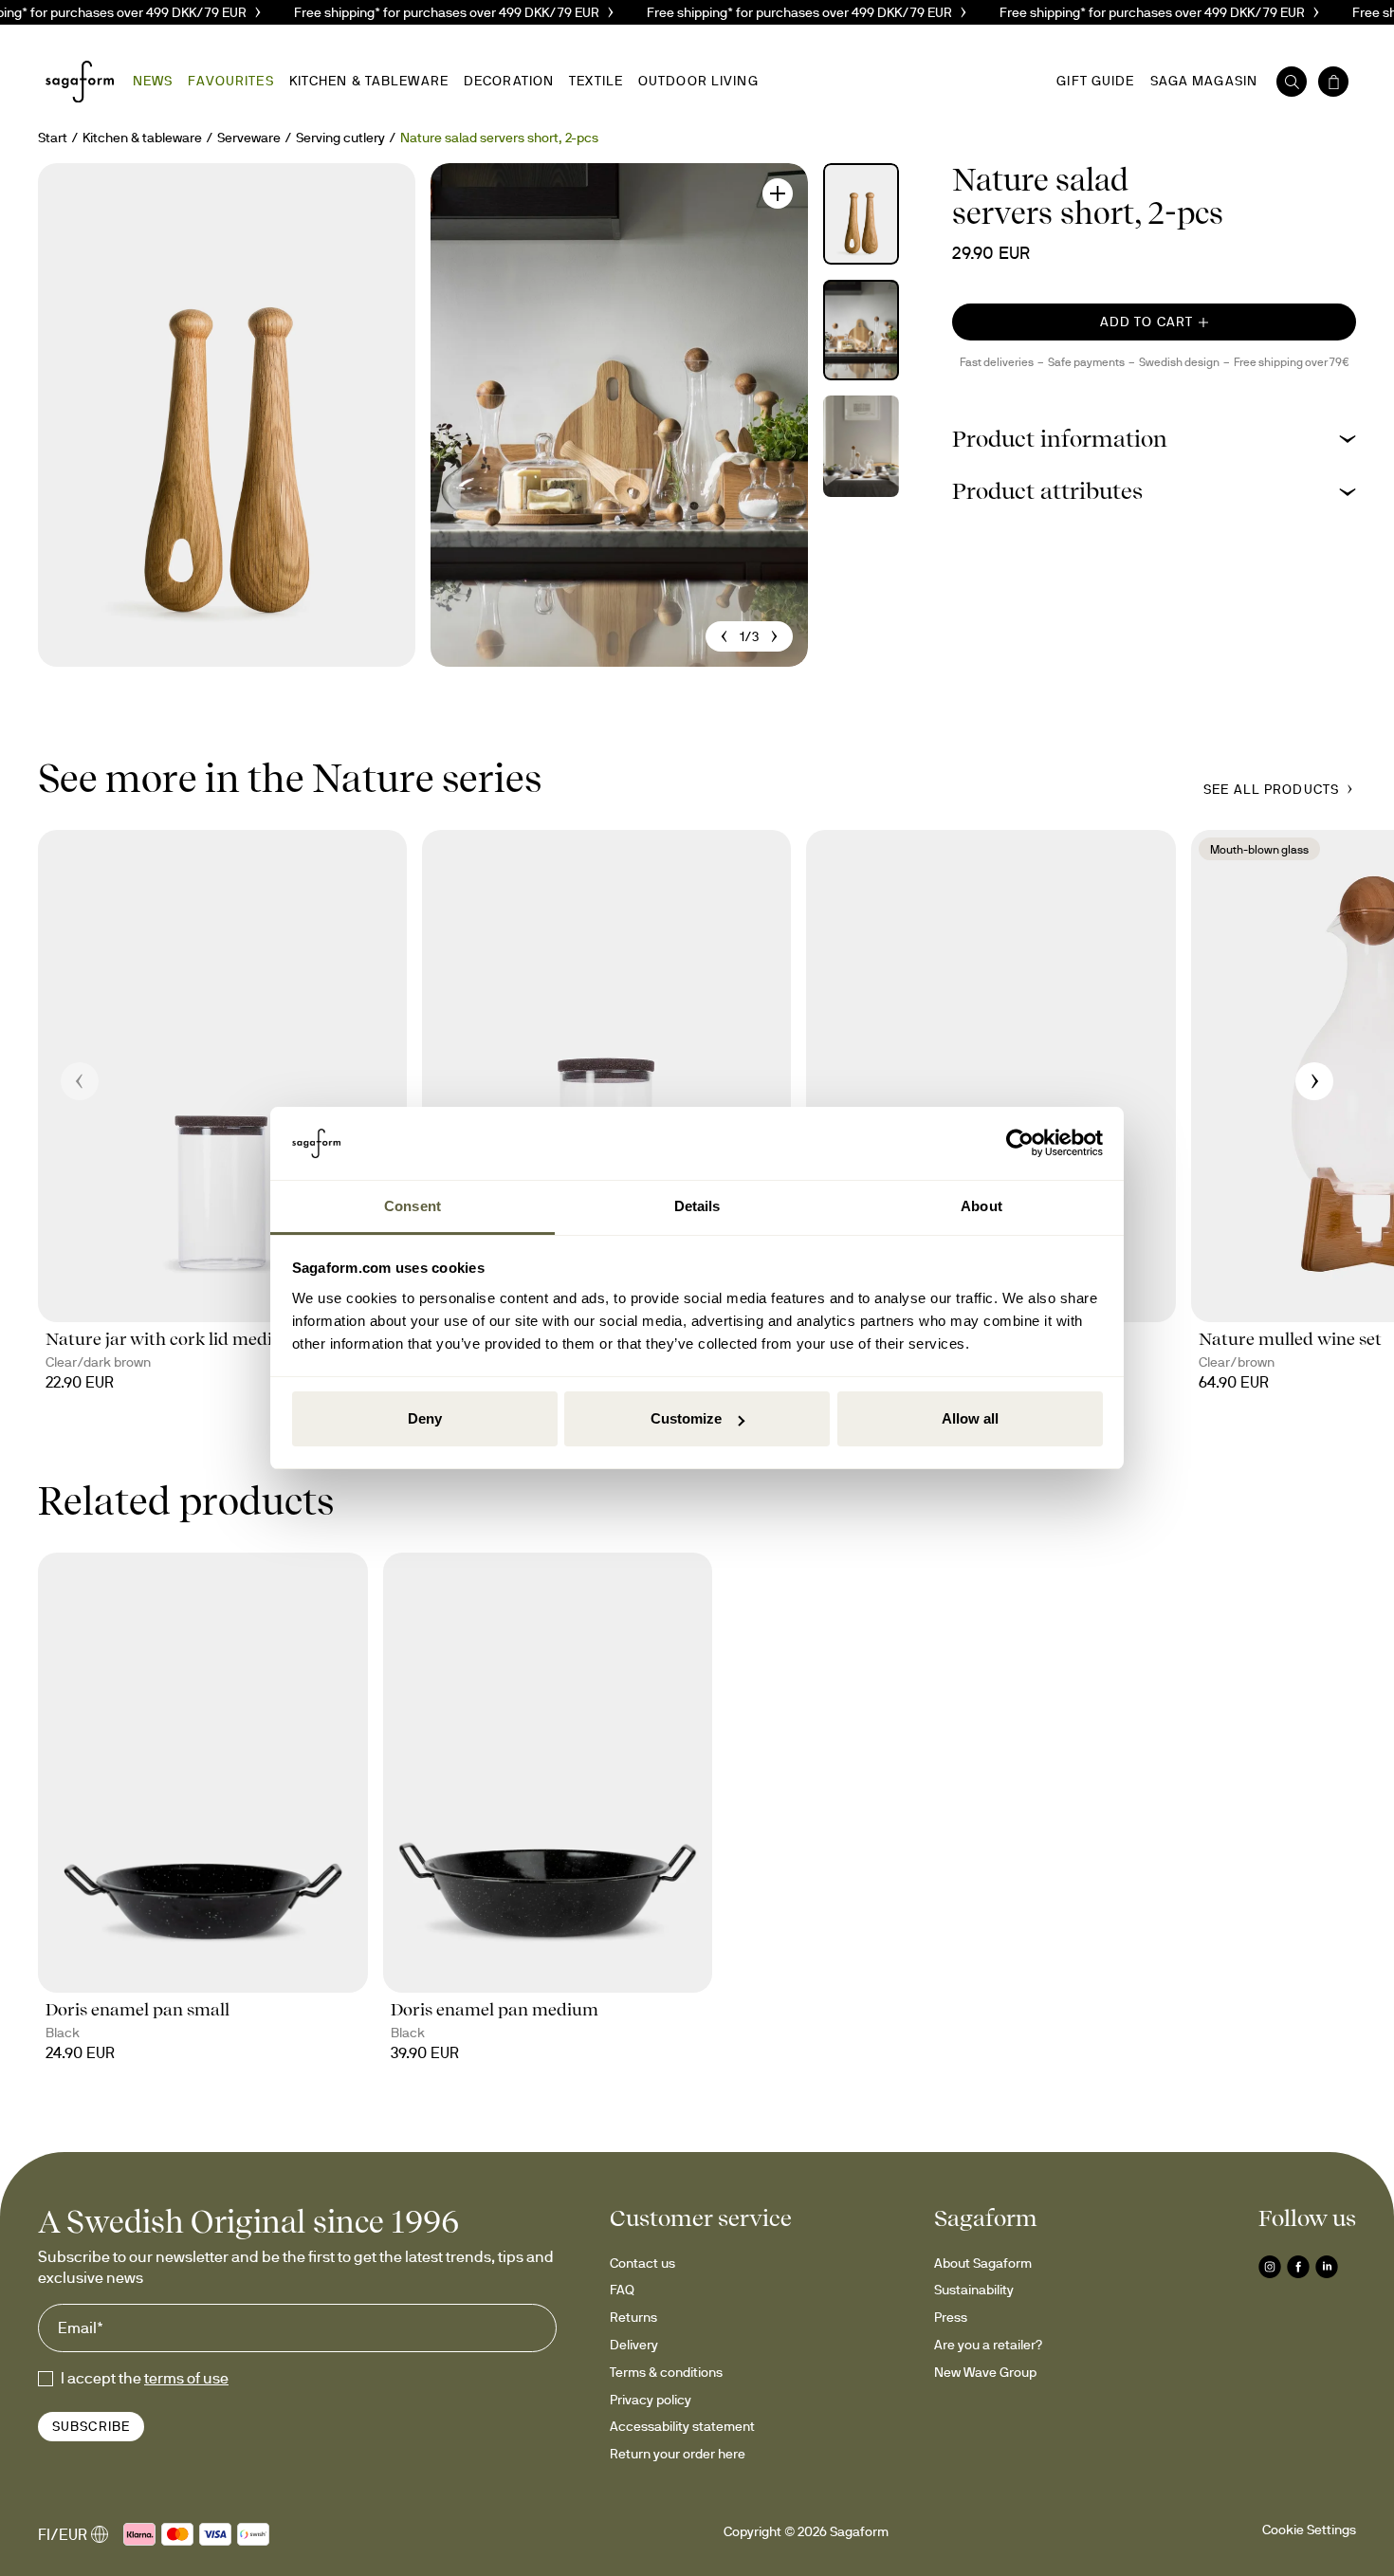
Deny (425, 1418)
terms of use (186, 2378)
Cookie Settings (1309, 2530)
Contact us (642, 2263)
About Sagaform (983, 2263)
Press (951, 2317)
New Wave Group (985, 2372)
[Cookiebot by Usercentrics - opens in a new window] (1020, 1144)
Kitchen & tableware (142, 138)
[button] (1154, 439)
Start (53, 138)
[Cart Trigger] (1333, 82)
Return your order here (678, 2454)
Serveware (249, 138)
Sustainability (974, 2290)
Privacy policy (651, 2400)
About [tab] (981, 1206)
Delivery (634, 2345)
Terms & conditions (666, 2372)
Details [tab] (697, 1206)
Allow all (970, 1418)
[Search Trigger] (1292, 82)
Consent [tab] (413, 1206)
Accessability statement (682, 2426)
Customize (686, 1418)
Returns (633, 2317)
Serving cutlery (340, 138)
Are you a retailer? (988, 2345)
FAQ (622, 2290)
